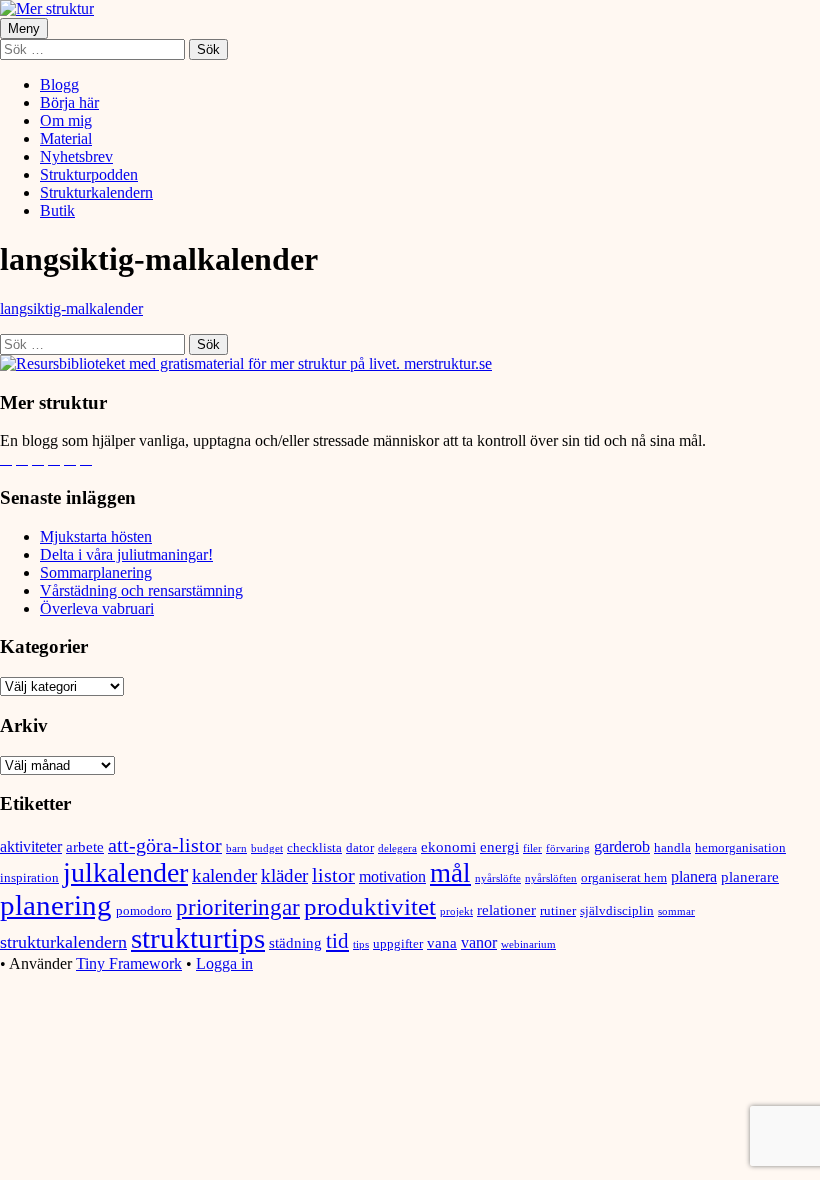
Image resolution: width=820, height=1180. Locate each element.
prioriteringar (238, 907)
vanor (479, 942)
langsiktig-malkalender (71, 308)
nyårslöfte (498, 878)
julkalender (125, 872)
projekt (456, 911)
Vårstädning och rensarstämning (141, 590)
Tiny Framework (129, 963)
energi (499, 847)
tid (337, 941)
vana (442, 943)
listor (333, 875)
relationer (506, 910)
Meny (24, 28)
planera (694, 876)
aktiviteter (31, 846)
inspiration (29, 877)
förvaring (568, 848)
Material (66, 138)
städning (295, 943)
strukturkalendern (63, 942)
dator (360, 847)
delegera (397, 848)
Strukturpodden (89, 174)
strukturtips (198, 938)
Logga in (224, 963)
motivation (392, 876)
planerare (750, 877)
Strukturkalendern (96, 192)
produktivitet (370, 906)
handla (672, 847)
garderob (622, 846)
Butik (57, 210)
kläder (284, 875)
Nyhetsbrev (76, 156)
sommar (676, 911)
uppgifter (398, 943)
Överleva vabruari (97, 608)
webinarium (528, 944)
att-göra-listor (165, 845)
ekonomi (448, 847)
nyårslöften (551, 878)
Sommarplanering (96, 572)
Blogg (59, 84)
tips (361, 944)
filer (532, 848)
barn (236, 848)
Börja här (69, 102)
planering (56, 905)
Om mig (66, 120)
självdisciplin (617, 910)
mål (450, 873)
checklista (314, 847)
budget (267, 848)
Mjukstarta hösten (96, 536)
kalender (224, 875)
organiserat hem (624, 877)
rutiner (558, 910)
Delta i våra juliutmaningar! (126, 554)
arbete (85, 847)
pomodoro (144, 910)
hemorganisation (740, 847)
